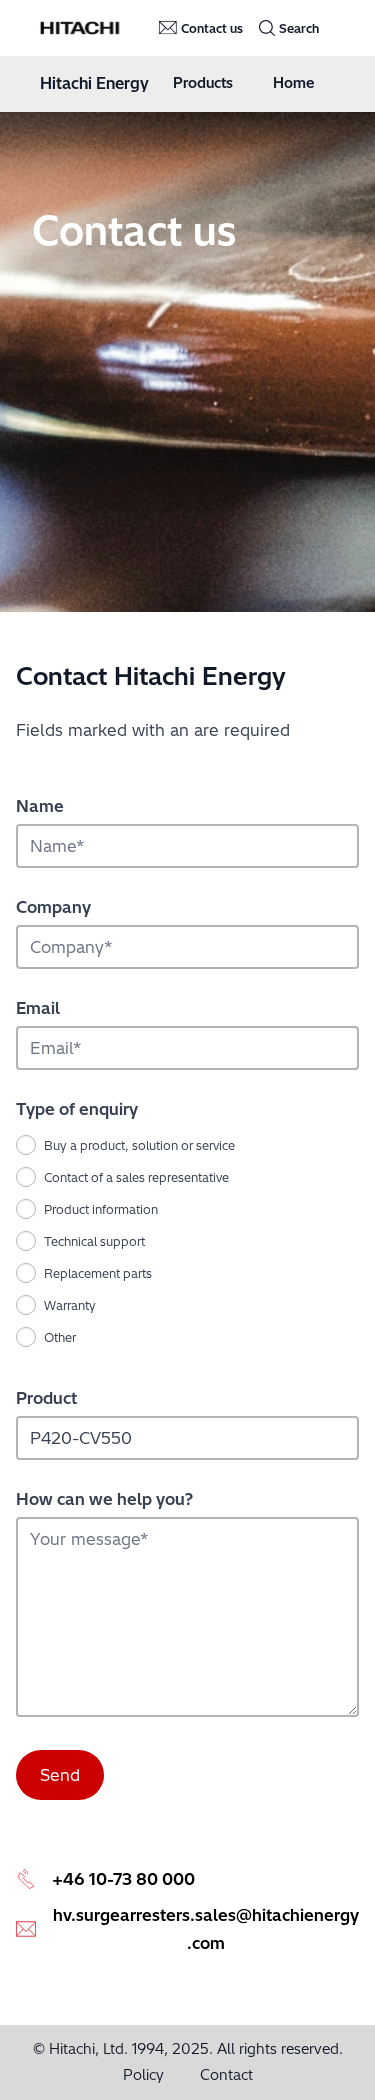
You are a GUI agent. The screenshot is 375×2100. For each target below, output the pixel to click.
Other (60, 1337)
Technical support (94, 1241)
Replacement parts (98, 1273)
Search (299, 28)
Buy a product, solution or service (139, 1145)
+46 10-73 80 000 (123, 1879)
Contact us (212, 28)
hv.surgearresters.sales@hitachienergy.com (206, 1929)
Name (40, 806)
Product (46, 1398)
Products (203, 83)
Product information (101, 1209)
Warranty (70, 1305)
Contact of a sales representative (136, 1177)
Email (38, 1008)
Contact (226, 2075)
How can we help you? (104, 1499)
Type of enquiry (77, 1109)
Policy (143, 2075)
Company (53, 907)
